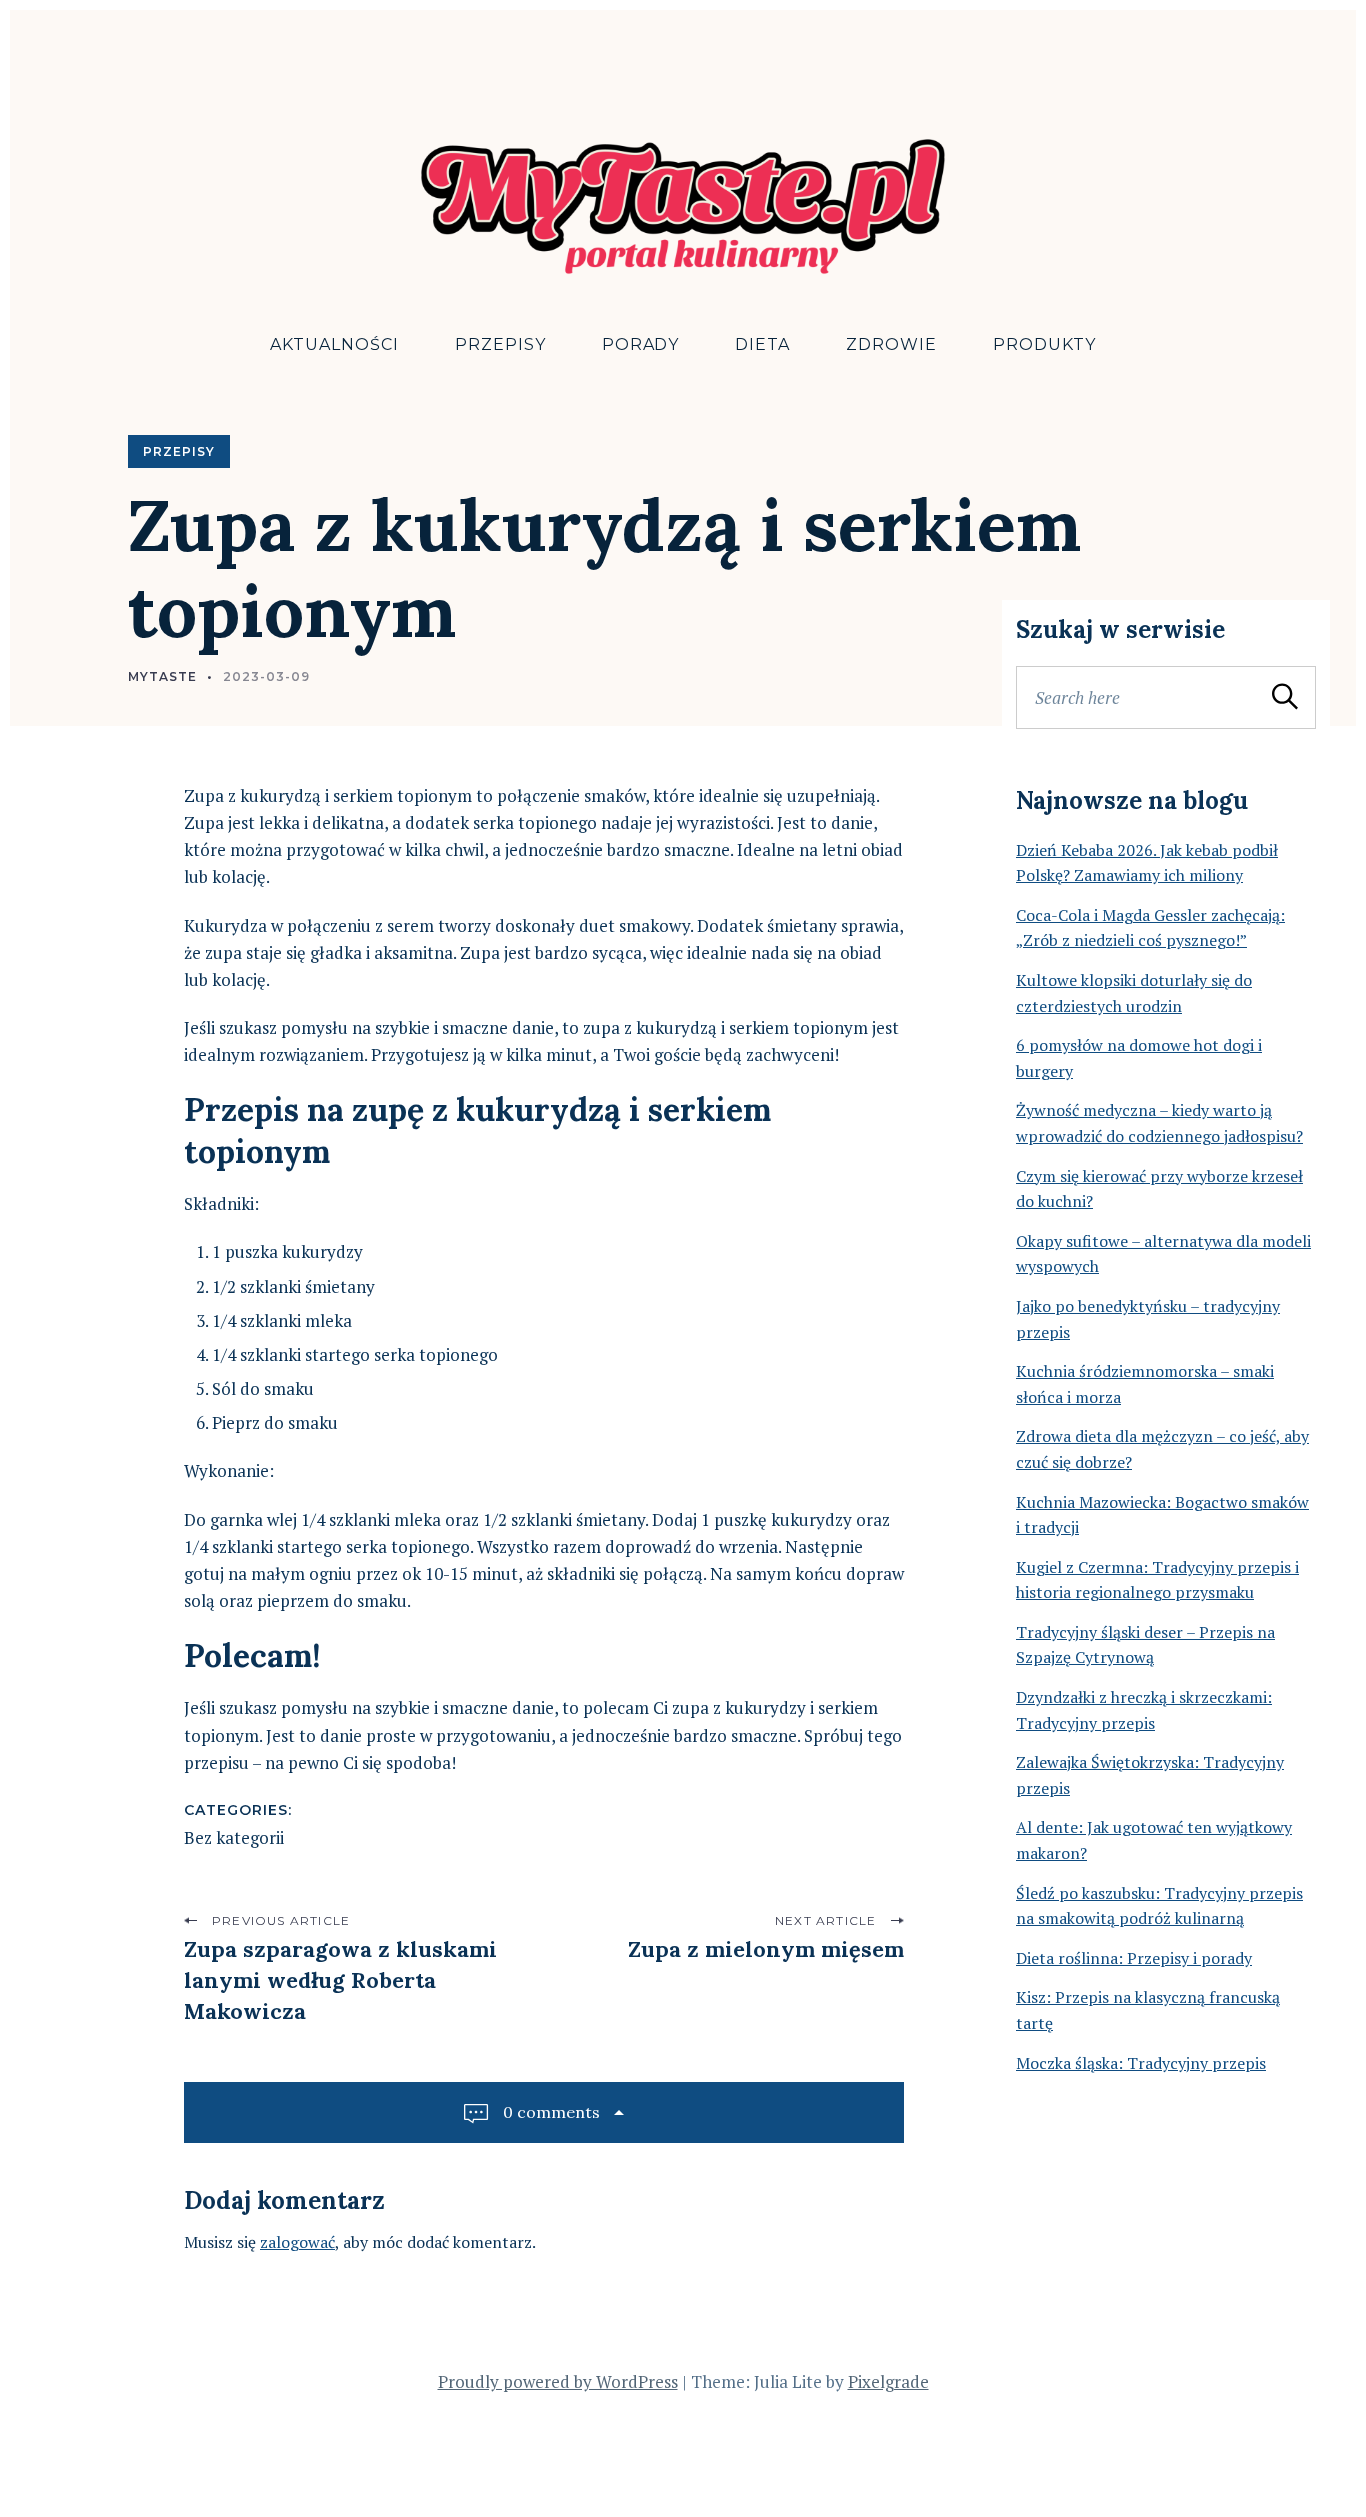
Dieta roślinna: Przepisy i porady (1134, 1958)
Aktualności (334, 344)
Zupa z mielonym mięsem (766, 1949)
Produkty (1044, 344)
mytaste (162, 676)
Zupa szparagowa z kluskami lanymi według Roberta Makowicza (340, 1980)
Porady (641, 344)
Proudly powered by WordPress (558, 2381)
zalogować (297, 2242)
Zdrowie (891, 344)
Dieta (762, 344)
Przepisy (500, 344)
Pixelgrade (888, 2381)
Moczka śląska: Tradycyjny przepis (1141, 2063)
